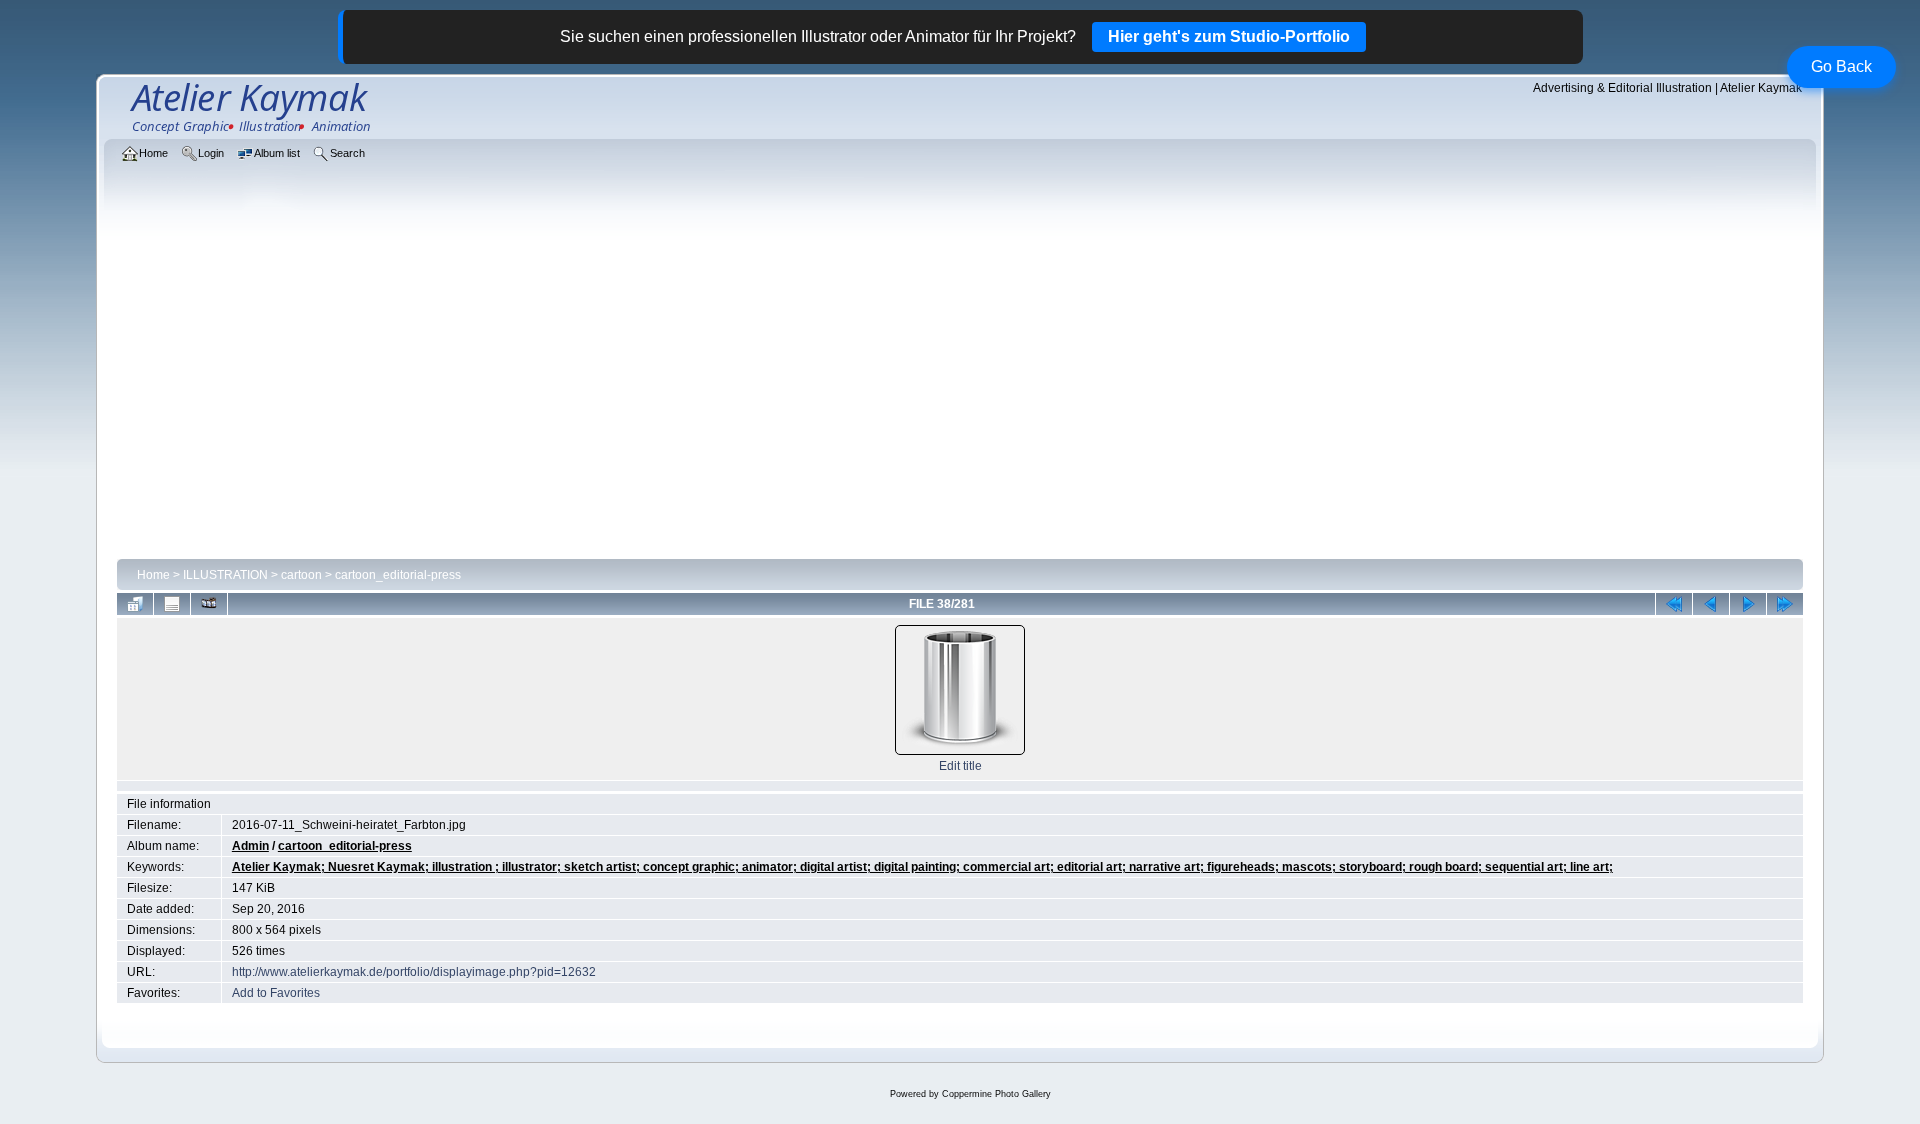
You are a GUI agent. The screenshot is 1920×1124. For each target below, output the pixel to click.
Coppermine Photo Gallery (996, 1094)
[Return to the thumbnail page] (135, 604)
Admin (250, 846)
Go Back (1841, 66)
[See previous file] (1711, 604)
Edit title (960, 766)
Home (153, 575)
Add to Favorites (276, 993)
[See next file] (1748, 604)
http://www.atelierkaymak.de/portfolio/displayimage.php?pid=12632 (414, 972)
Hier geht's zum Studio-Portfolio (1229, 36)
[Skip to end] (1785, 604)
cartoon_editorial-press (398, 575)
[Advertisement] (960, 402)
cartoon (301, 575)
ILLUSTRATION (225, 575)
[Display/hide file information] (172, 604)
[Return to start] (1674, 604)
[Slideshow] (209, 604)
